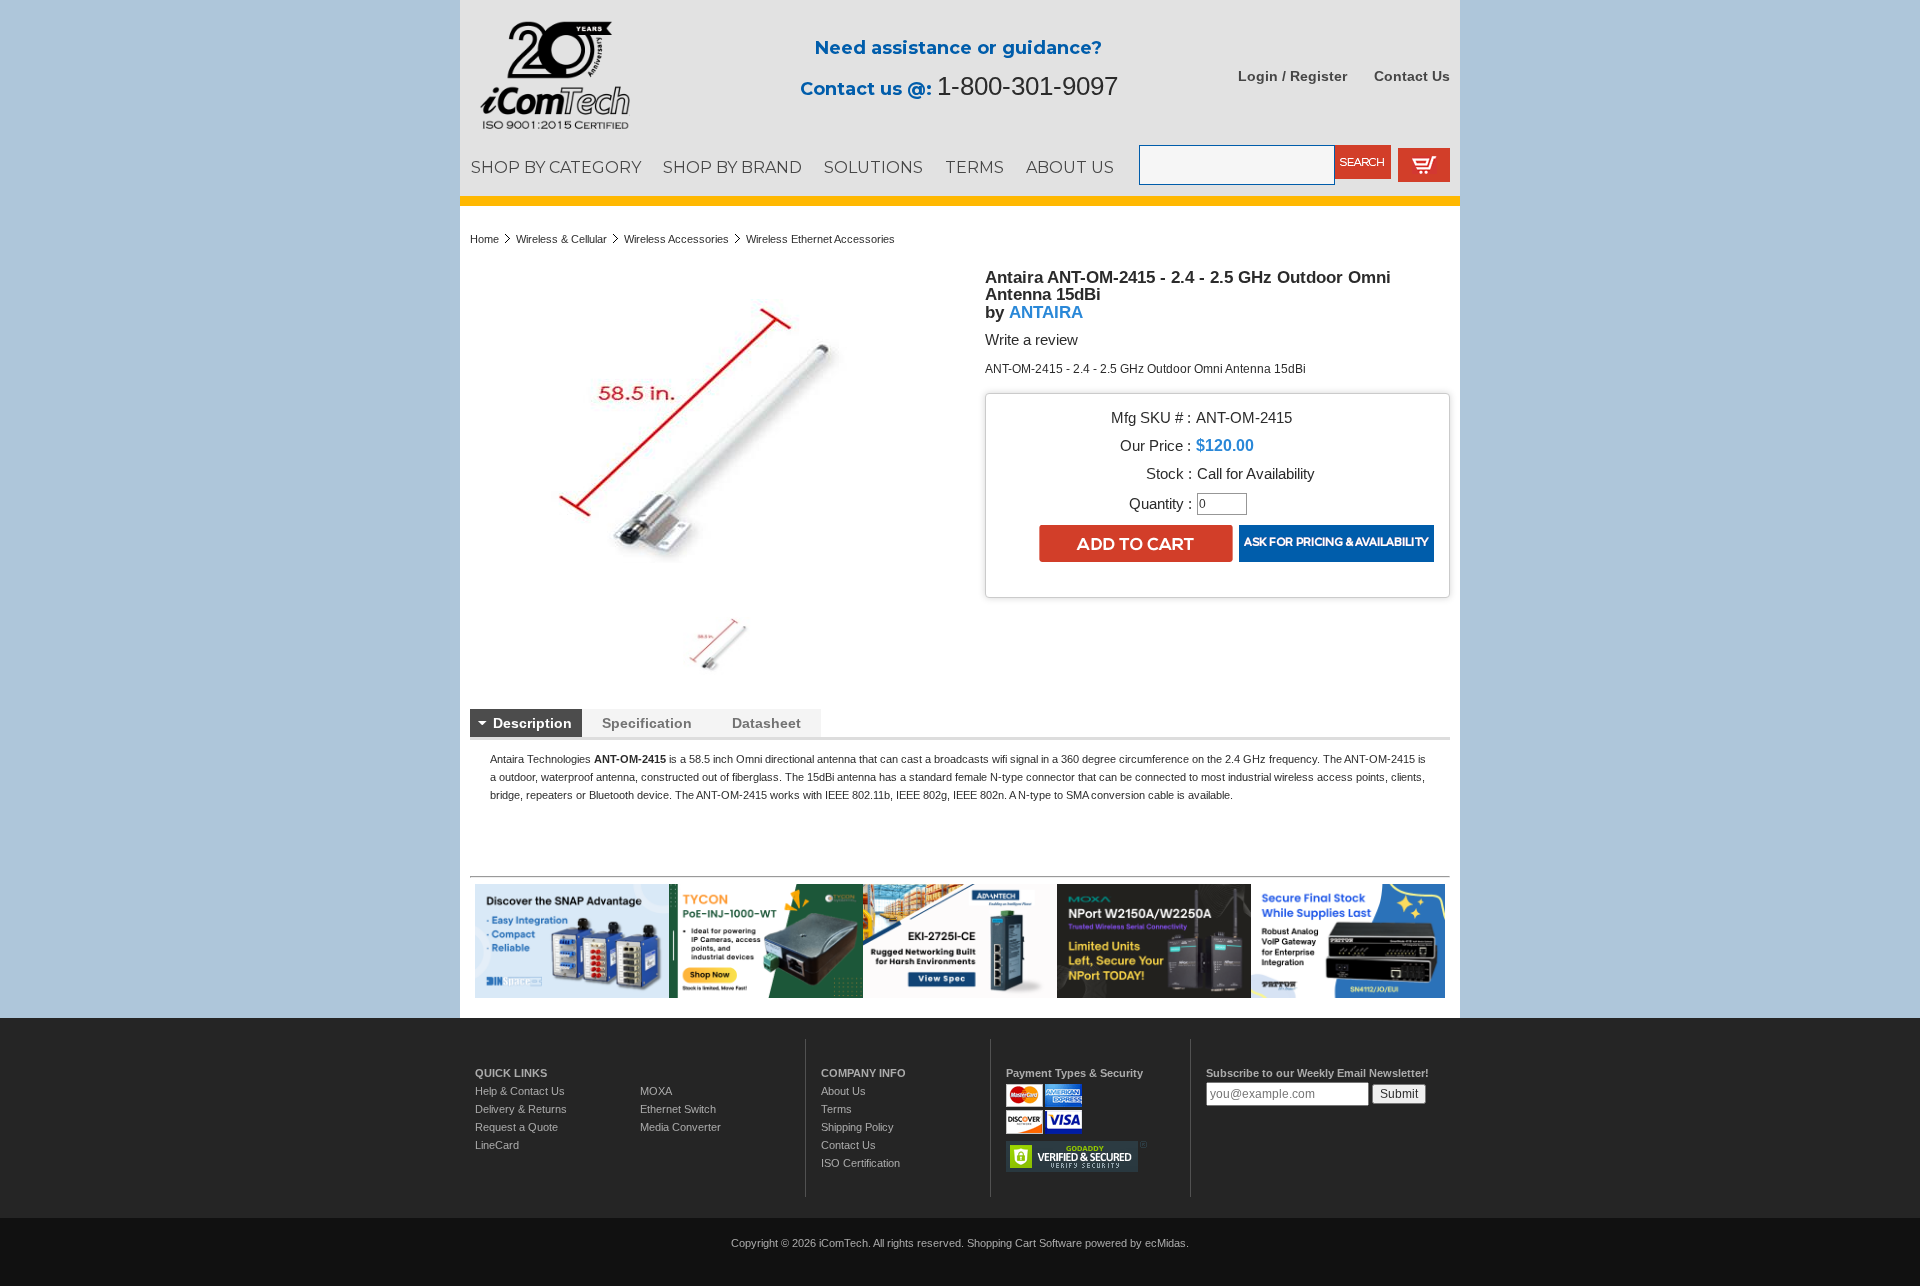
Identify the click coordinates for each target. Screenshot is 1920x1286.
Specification (647, 723)
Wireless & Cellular (561, 239)
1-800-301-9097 (1027, 86)
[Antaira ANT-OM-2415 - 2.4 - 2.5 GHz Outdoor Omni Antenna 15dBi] (723, 675)
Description (532, 723)
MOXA (656, 1091)
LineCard (497, 1145)
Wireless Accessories (676, 239)
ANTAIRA (1046, 312)
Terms (836, 1109)
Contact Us (1412, 76)
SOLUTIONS (873, 167)
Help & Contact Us (520, 1091)
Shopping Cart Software (1024, 1243)
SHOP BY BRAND (732, 167)
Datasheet (766, 723)
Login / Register (1292, 76)
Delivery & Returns (521, 1109)
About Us (843, 1091)
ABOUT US (1070, 167)
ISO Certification (860, 1163)
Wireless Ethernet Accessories (820, 239)
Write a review (1031, 340)
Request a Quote (516, 1127)
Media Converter (680, 1127)
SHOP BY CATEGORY (556, 167)
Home (484, 239)
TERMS (974, 167)
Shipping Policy (857, 1127)
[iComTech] (545, 130)
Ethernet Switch (678, 1109)
